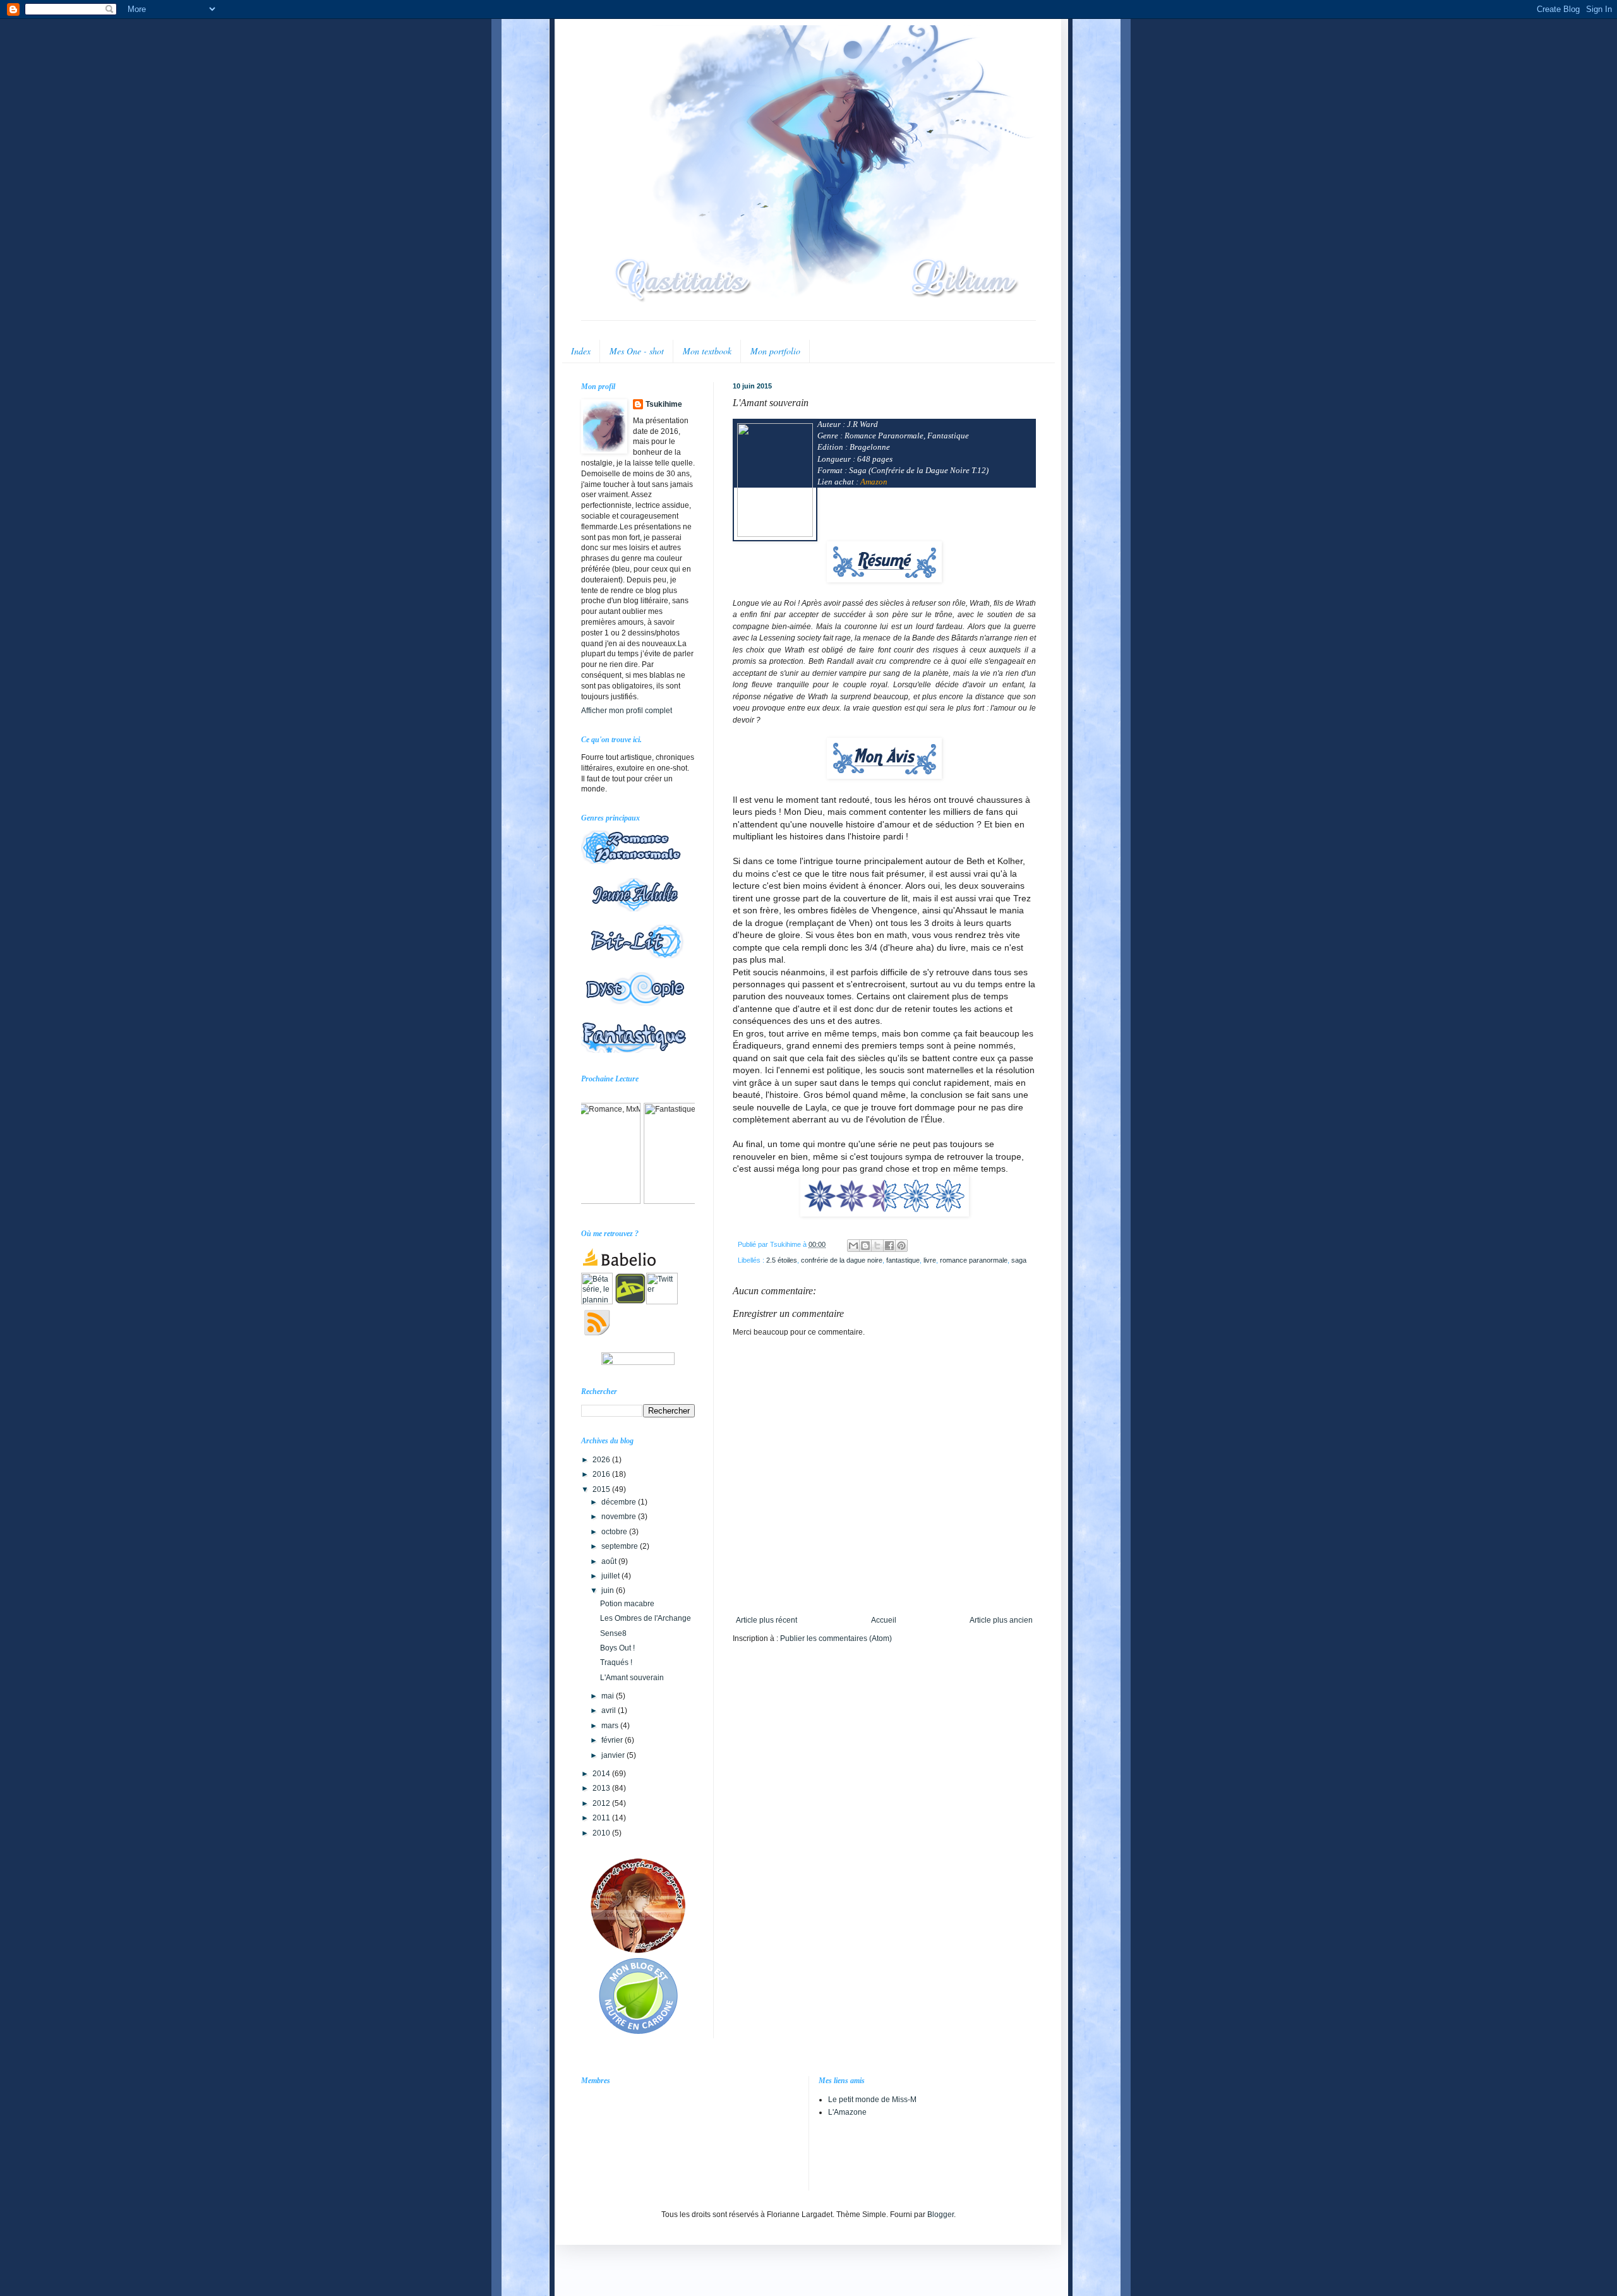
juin (609, 1590)
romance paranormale (974, 1260)
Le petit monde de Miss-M (872, 2100)
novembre (620, 1517)
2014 (602, 1774)
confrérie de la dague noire (842, 1260)
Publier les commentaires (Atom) (836, 1638)
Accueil (884, 1620)
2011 (602, 1818)
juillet (611, 1576)
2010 (602, 1833)
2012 (602, 1803)
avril (610, 1710)
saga (1019, 1260)
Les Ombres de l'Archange (646, 1618)
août (610, 1561)
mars (611, 1726)
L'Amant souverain (632, 1678)
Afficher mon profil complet (627, 711)
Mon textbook (707, 351)
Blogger (941, 2215)
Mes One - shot (637, 351)
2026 (602, 1460)
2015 (602, 1489)
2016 (602, 1474)
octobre (615, 1532)
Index (581, 351)
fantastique (903, 1260)
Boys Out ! (617, 1648)
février (613, 1740)
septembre (621, 1546)
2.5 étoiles (782, 1260)
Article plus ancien (1001, 1620)
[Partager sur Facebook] (889, 1246)
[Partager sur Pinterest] (901, 1246)
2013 (602, 1788)
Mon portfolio (775, 351)
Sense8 (613, 1633)
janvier (614, 1755)
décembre (620, 1502)
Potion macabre (627, 1604)
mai (609, 1696)
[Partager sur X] (877, 1246)
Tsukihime (664, 404)
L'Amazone (847, 2112)
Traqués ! (616, 1662)
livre (930, 1260)
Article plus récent (766, 1620)
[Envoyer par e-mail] (853, 1246)
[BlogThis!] (865, 1246)
